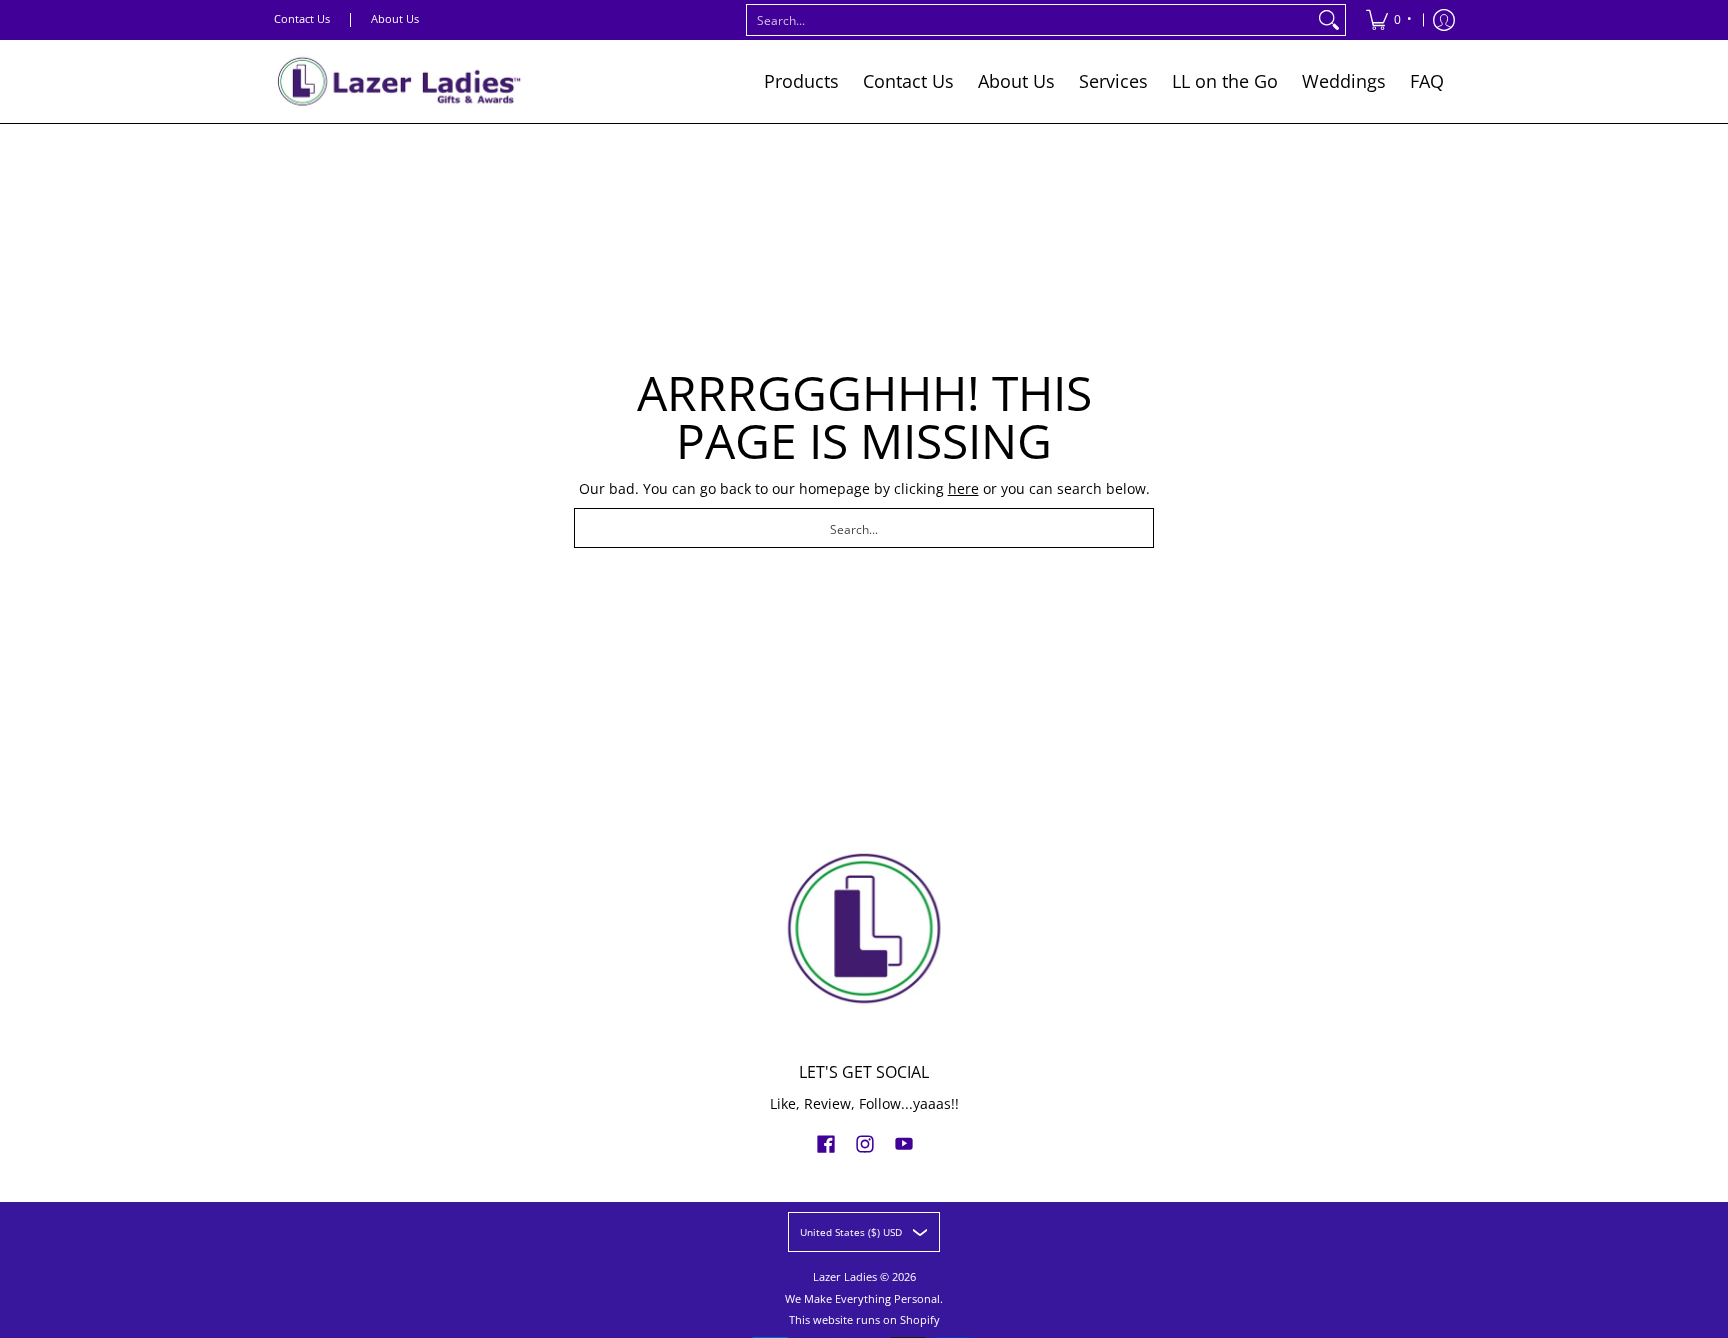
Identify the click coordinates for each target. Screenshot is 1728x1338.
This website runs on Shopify (864, 1320)
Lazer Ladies (845, 1277)
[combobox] (1030, 20)
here (963, 488)
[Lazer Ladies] (399, 81)
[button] (826, 1143)
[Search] (1329, 20)
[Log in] (1444, 20)
